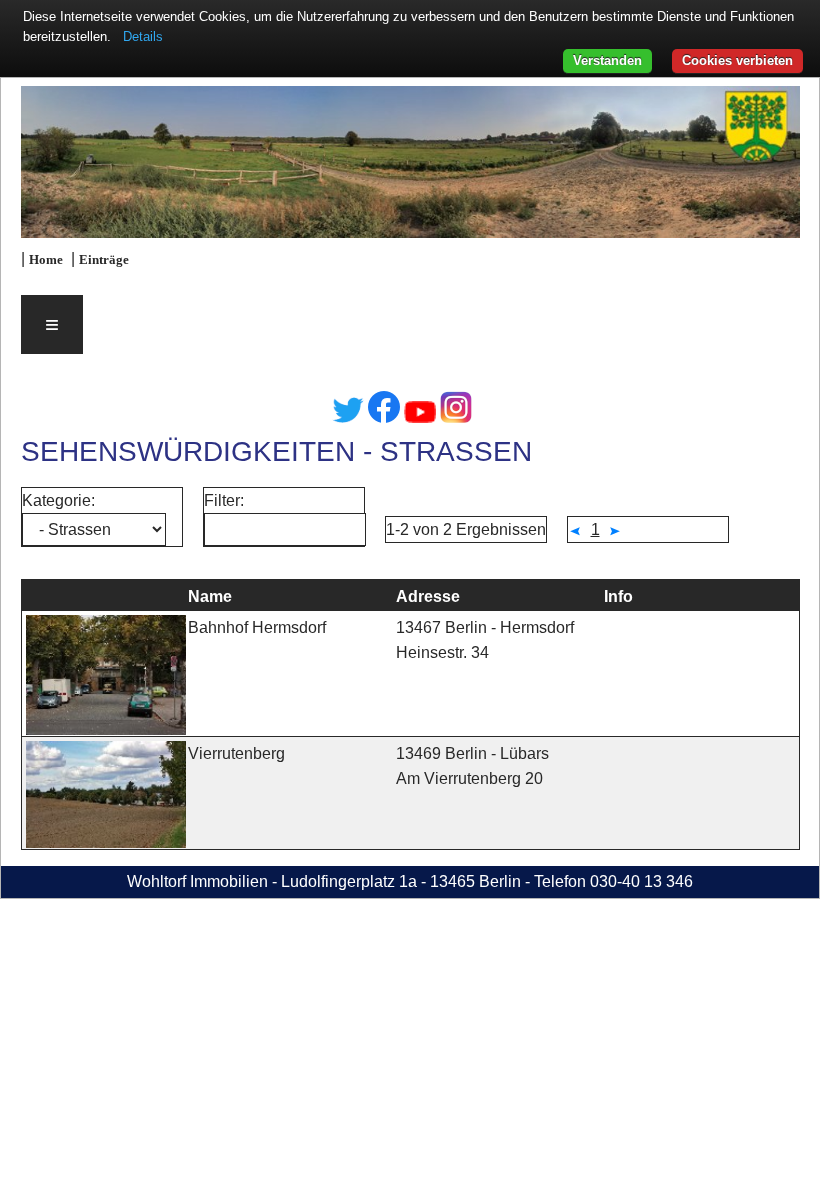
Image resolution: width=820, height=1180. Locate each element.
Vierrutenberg (236, 753)
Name (210, 596)
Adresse (428, 596)
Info (618, 596)
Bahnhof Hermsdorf (257, 627)
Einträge (104, 260)
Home (46, 260)
